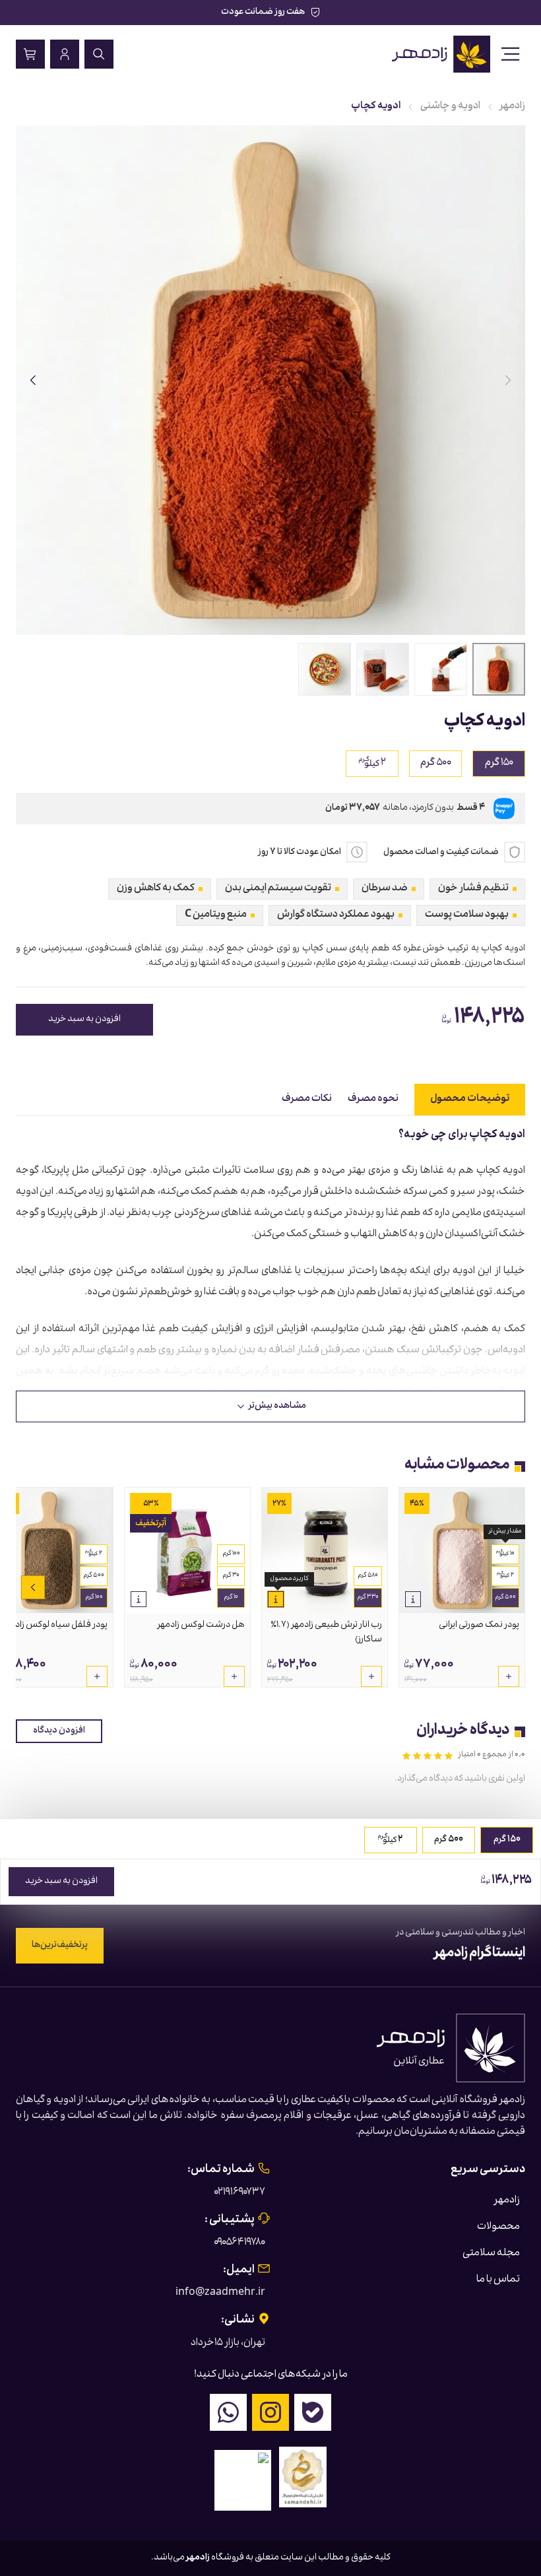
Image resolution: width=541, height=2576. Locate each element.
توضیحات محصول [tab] (470, 1100)
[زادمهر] (442, 54)
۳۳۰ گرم (368, 1598)
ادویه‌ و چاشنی (450, 107)
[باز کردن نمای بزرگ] (270, 380)
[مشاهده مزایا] (413, 1599)
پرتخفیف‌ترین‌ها (60, 1946)
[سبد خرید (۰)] (30, 54)
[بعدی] (33, 380)
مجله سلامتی (491, 2254)
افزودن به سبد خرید (84, 1020)
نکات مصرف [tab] (307, 1100)
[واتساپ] (228, 2412)
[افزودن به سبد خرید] (509, 1676)
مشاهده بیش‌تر (277, 1406)
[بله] (313, 2412)
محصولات (498, 2228)
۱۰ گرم (231, 1598)
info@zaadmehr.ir (220, 2294)
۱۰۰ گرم (231, 1554)
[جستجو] (99, 54)
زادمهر (513, 107)
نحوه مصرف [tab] (373, 1100)
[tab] (499, 669)
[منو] (511, 54)
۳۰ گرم (231, 1576)
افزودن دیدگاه (59, 1731)
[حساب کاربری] (65, 54)
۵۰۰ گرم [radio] (436, 764)
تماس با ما (498, 2280)
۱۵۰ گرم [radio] (499, 764)
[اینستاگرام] (270, 2412)
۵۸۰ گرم (368, 1576)
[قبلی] (508, 380)
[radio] (372, 764)
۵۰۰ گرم (505, 1598)
